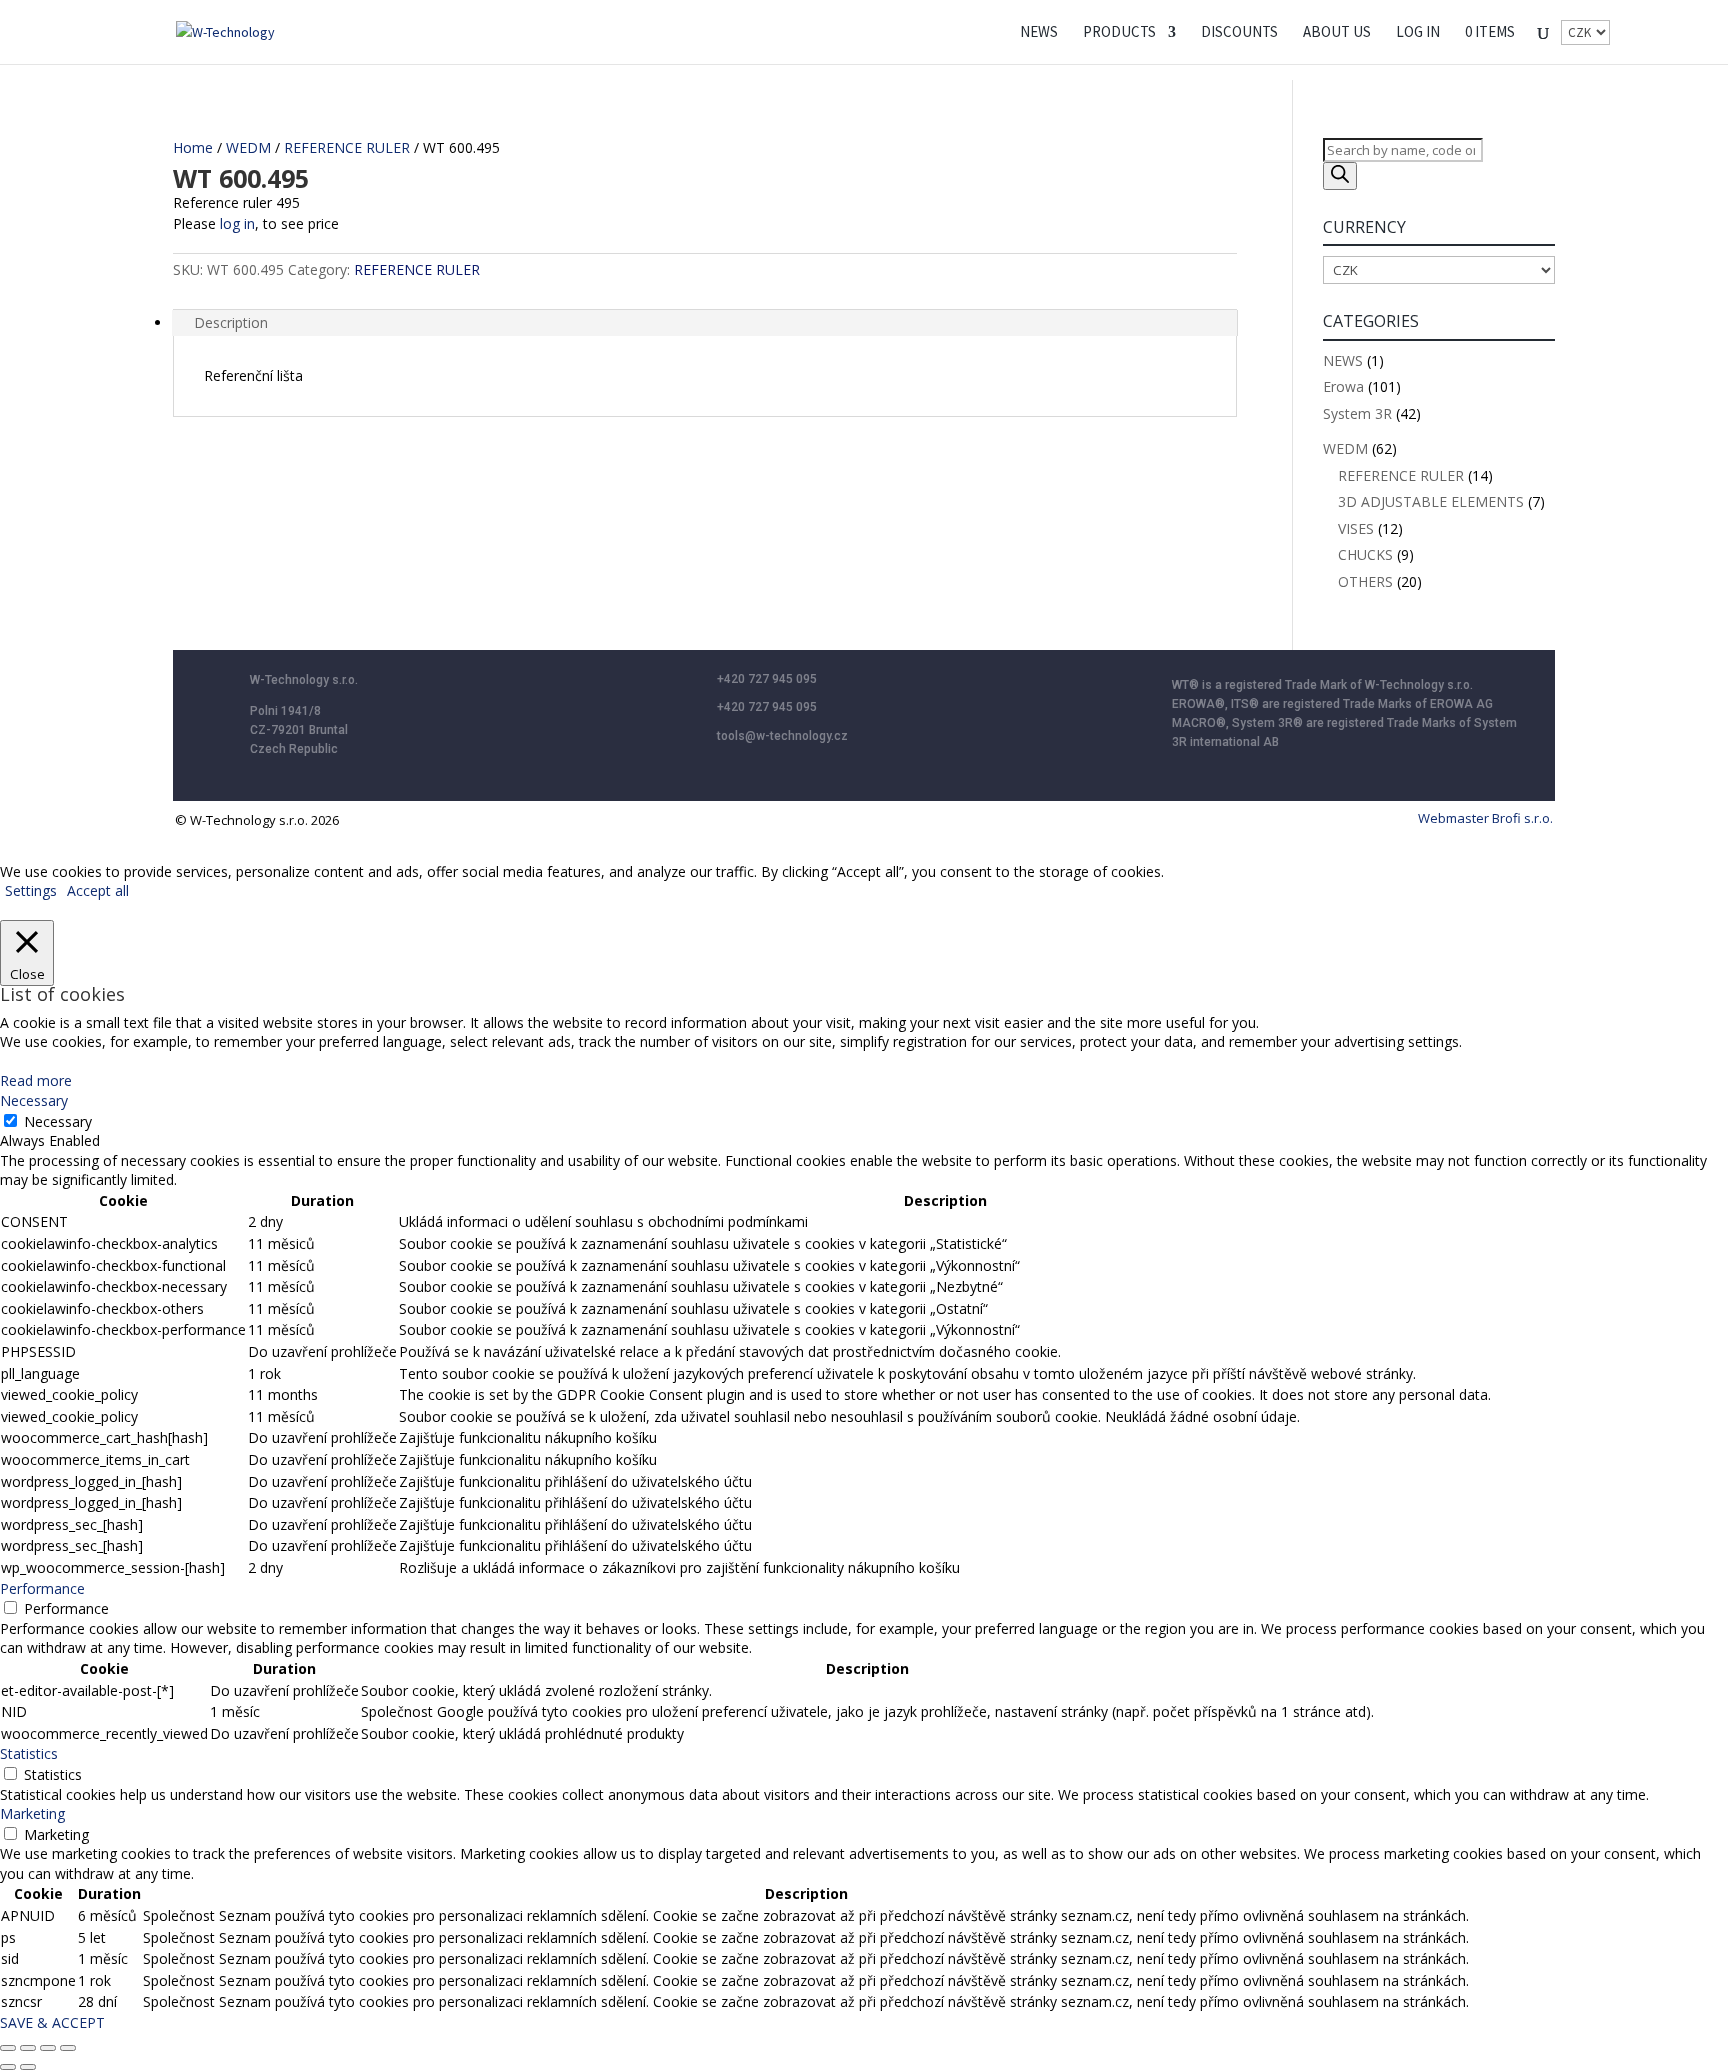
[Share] (48, 2048)
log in (237, 223)
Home (193, 147)
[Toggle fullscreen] (28, 2048)
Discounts (1239, 33)
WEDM (248, 147)
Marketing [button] (32, 1813)
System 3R (1357, 413)
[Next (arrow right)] (28, 2067)
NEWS (1039, 33)
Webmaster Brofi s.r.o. (1485, 818)
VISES (1356, 528)
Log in (1418, 33)
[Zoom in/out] (8, 2048)
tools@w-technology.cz (782, 736)
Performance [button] (42, 1588)
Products (1119, 33)
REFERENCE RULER (347, 147)
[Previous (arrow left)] (8, 2067)
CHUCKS (1365, 554)
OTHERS (1365, 581)
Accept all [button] (98, 890)
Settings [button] (31, 890)
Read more (36, 1080)
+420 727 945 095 (767, 679)
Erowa (1343, 386)
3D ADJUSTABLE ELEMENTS (1431, 501)
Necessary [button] (34, 1100)
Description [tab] (231, 322)
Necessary (58, 1121)
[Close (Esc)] (68, 2048)
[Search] (1340, 176)
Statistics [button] (29, 1753)
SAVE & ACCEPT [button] (52, 2022)
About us (1337, 33)
